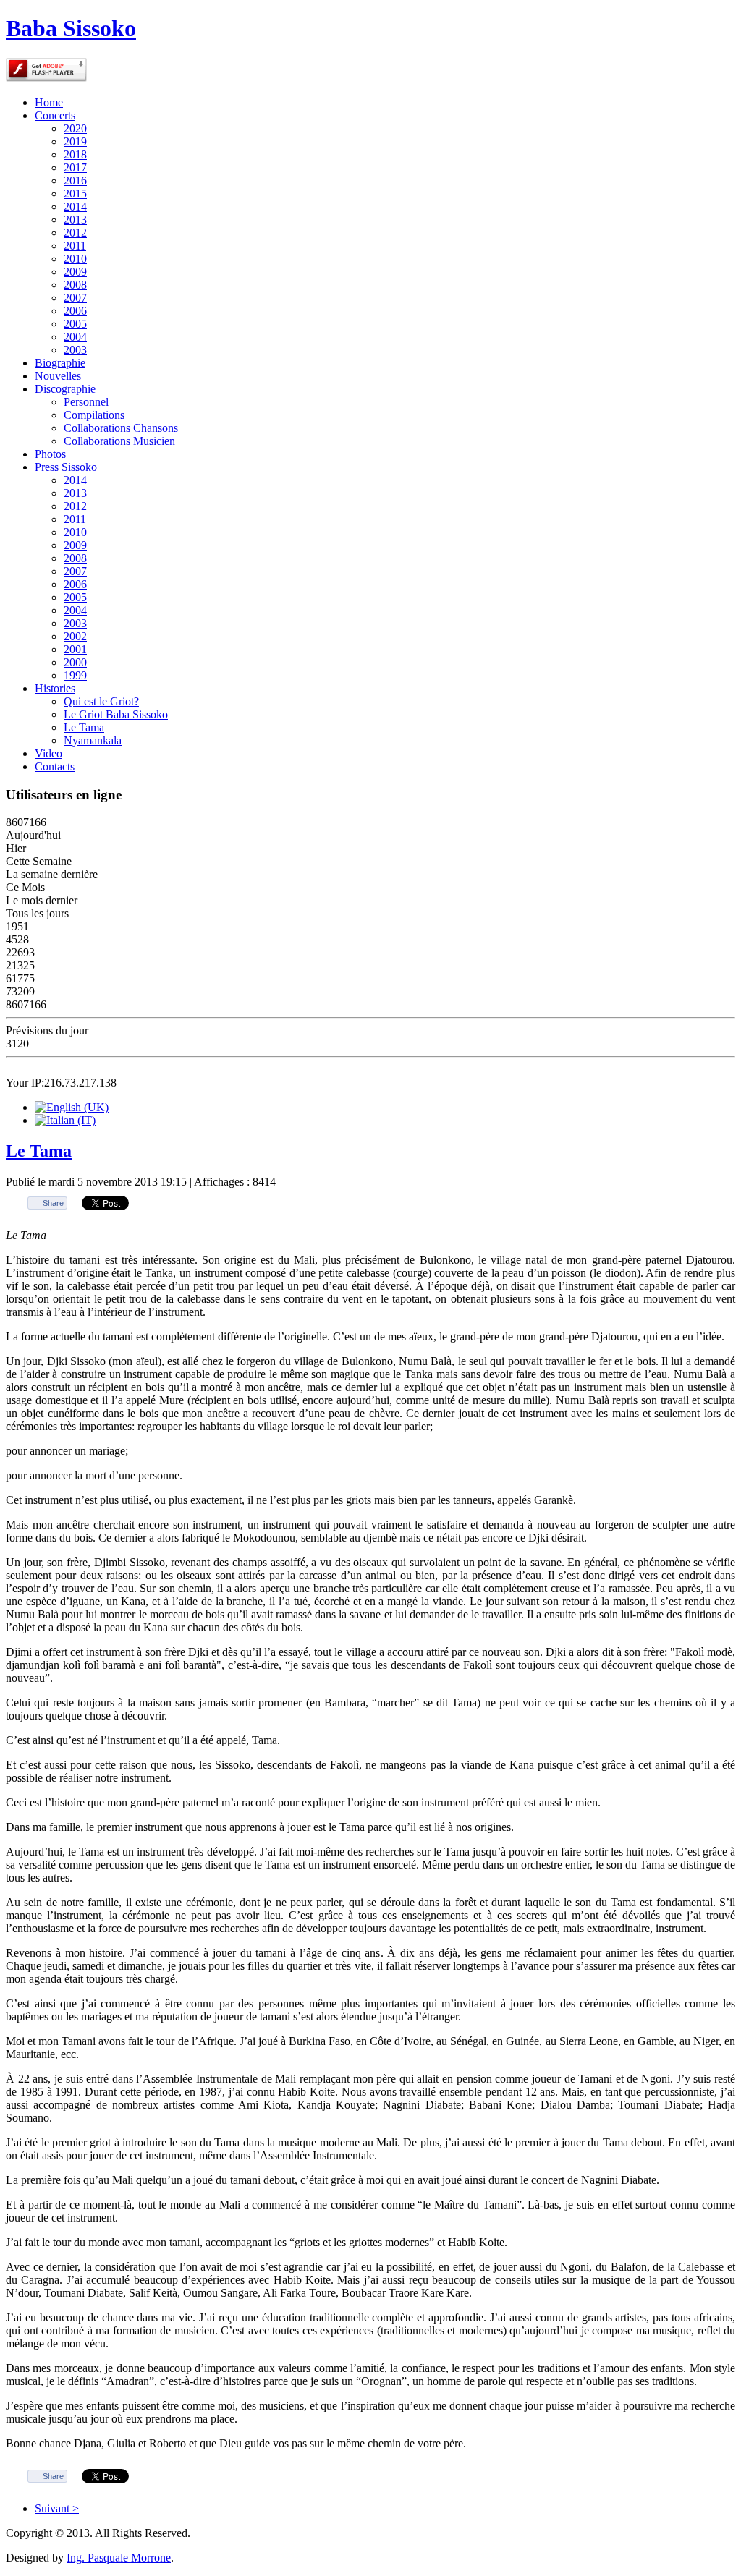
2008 (75, 285)
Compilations (94, 415)
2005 (75, 324)
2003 (75, 350)
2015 (75, 194)
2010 (75, 259)
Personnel (86, 402)
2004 (75, 337)
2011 (75, 246)
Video (48, 753)
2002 (75, 636)
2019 (75, 141)
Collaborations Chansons (121, 428)
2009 (75, 272)
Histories (55, 688)
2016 (75, 180)
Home (49, 102)
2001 (75, 649)
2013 (75, 220)
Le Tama (84, 727)
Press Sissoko (66, 467)
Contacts (55, 766)
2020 (75, 128)
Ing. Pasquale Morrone (119, 2558)
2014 (75, 207)
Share (53, 1203)
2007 (75, 298)
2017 (75, 167)
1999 (75, 675)
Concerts (55, 115)
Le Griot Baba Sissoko (116, 714)
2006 (75, 311)
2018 (75, 154)
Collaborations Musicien (119, 441)
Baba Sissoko (71, 28)
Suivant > (57, 2508)
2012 (75, 233)
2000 (75, 662)
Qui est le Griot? (101, 701)
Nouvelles (58, 376)
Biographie (60, 363)
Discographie (65, 389)
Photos (50, 454)
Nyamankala (93, 740)
